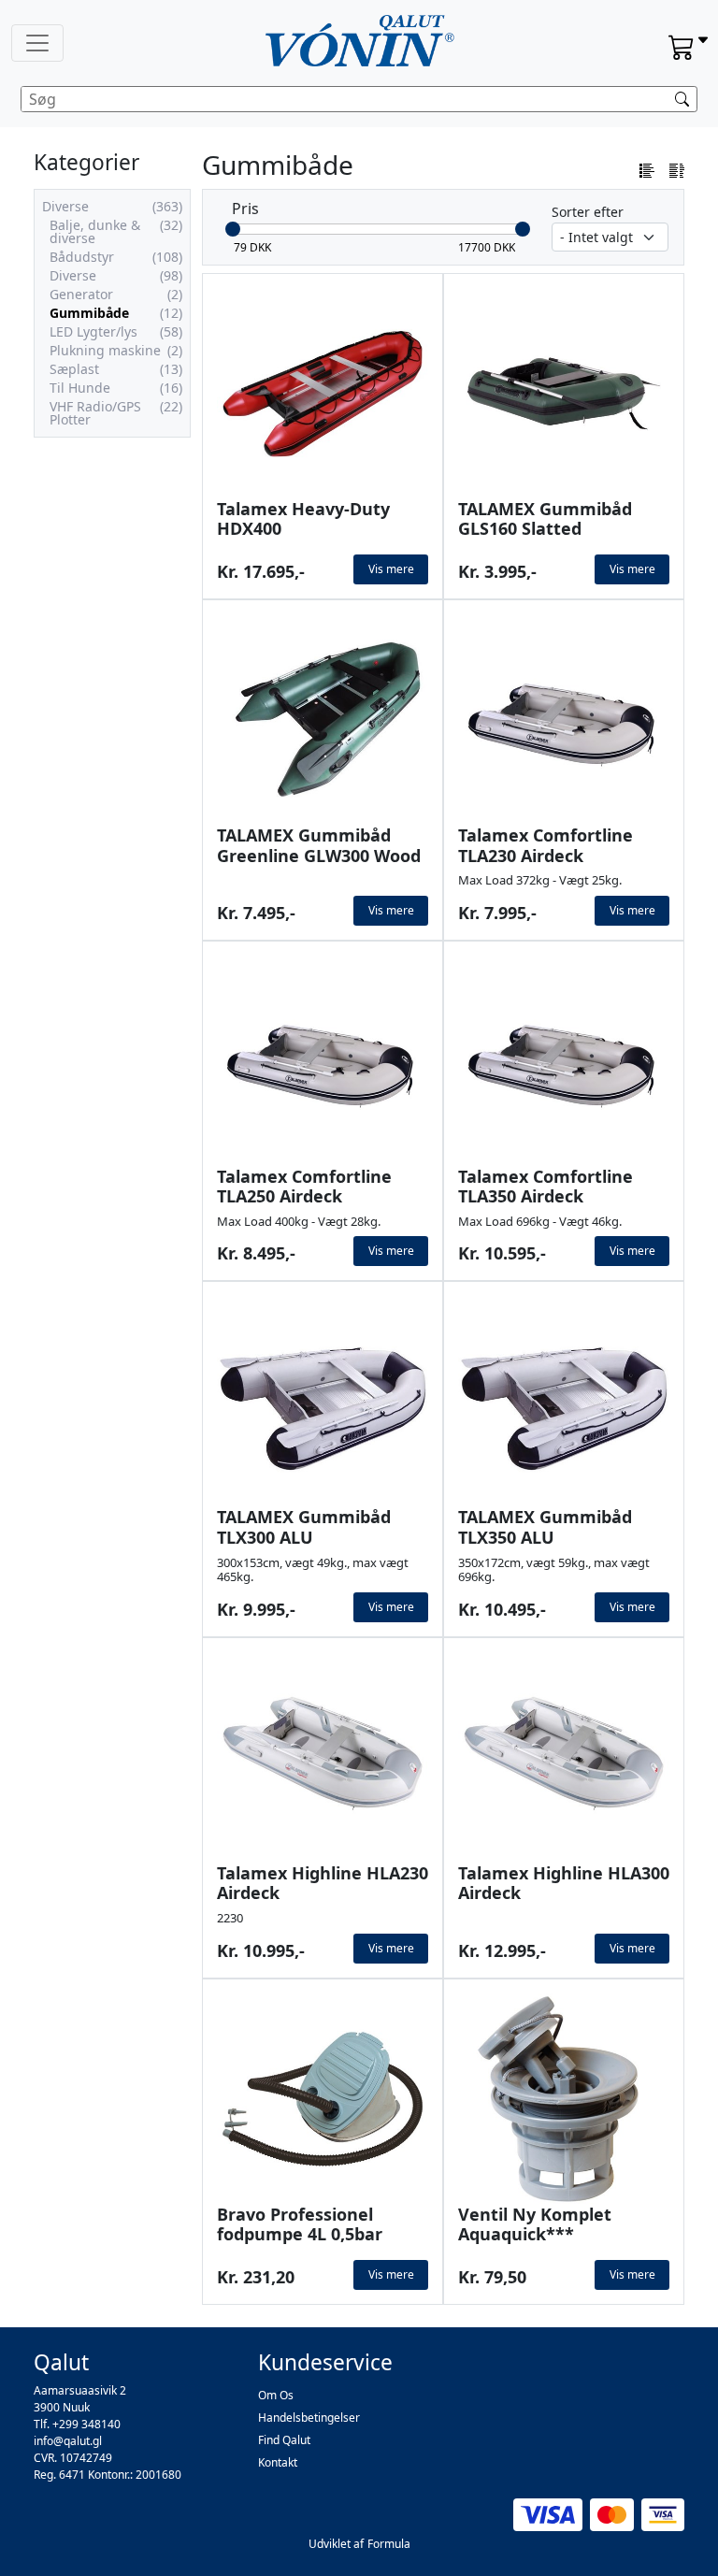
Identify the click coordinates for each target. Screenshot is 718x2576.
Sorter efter (588, 212)
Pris (245, 209)
